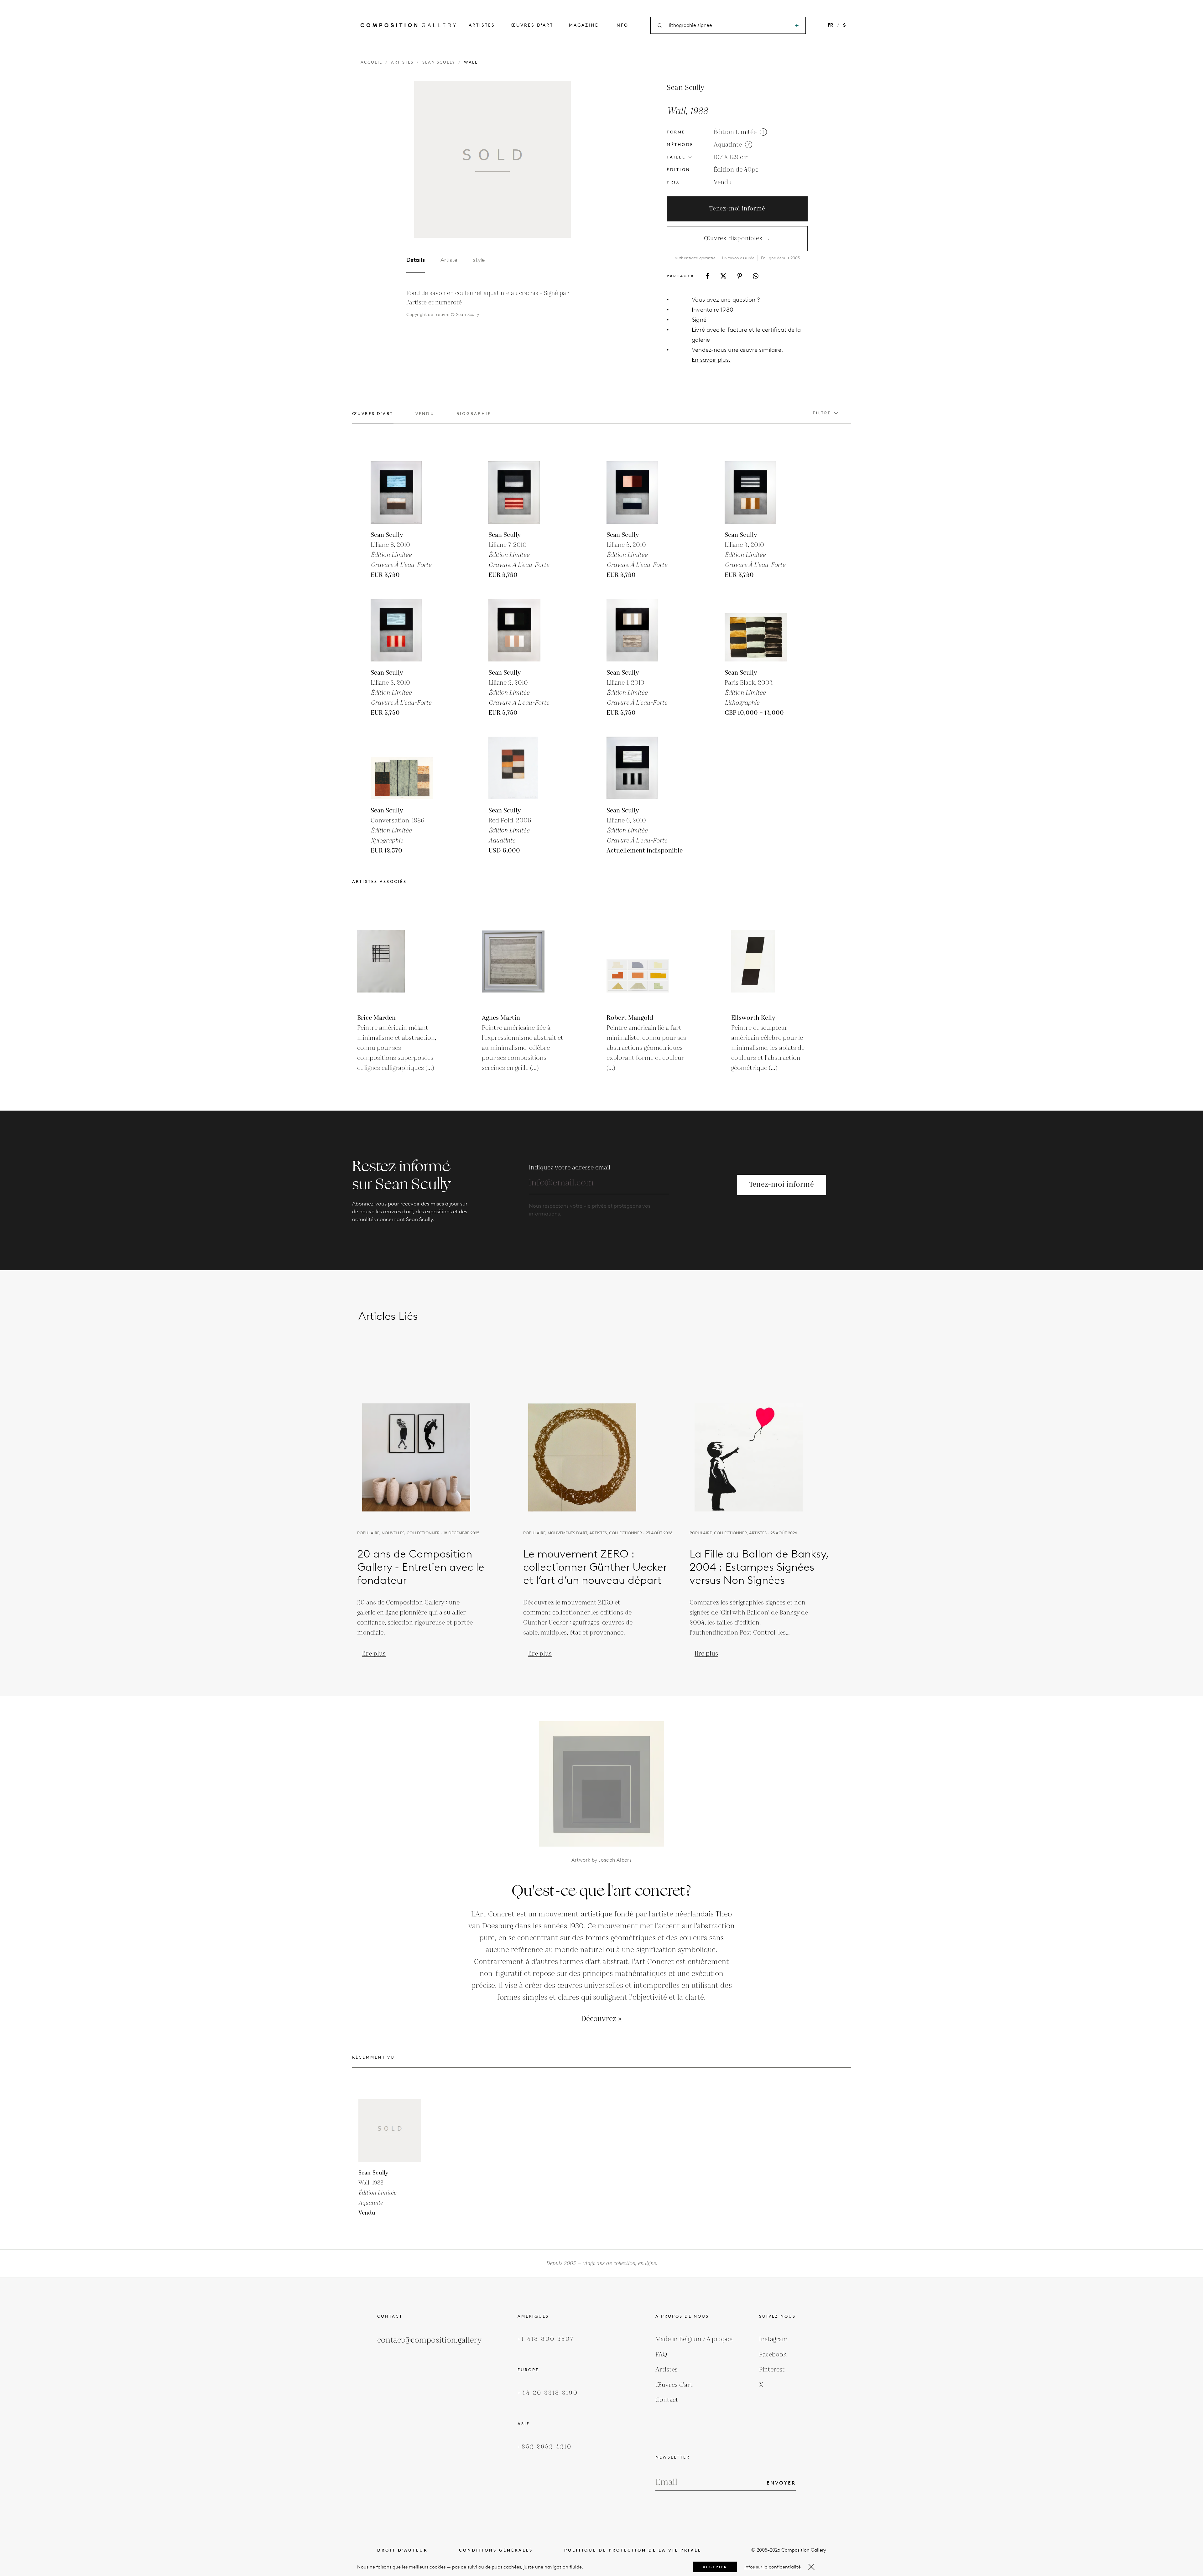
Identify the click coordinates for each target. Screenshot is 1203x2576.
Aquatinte (728, 145)
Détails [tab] (416, 260)
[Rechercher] (797, 26)
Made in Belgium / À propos (694, 2339)
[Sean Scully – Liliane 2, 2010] (520, 630)
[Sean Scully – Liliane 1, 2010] (638, 630)
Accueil (371, 62)
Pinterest (772, 2370)
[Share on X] (723, 276)
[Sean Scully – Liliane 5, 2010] (638, 492)
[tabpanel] (492, 304)
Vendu (723, 182)
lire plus (374, 1654)
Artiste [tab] (449, 260)
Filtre (822, 413)
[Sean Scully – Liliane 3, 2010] (402, 630)
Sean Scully (439, 62)
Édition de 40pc (736, 170)
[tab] (373, 417)
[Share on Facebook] (707, 276)
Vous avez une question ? (726, 300)
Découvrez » (601, 2019)
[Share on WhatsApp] (756, 276)
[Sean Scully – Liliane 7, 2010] (520, 492)
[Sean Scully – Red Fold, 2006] (520, 768)
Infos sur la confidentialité (773, 2567)
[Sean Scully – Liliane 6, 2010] (638, 768)
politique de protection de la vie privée (633, 2550)
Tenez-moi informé (737, 209)
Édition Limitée (735, 132)
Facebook (773, 2355)
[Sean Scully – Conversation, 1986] (402, 768)
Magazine (584, 25)
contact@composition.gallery (429, 2340)
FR (831, 25)
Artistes (482, 25)
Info (621, 25)
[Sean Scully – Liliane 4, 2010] (756, 492)
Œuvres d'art (532, 25)
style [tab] (479, 260)
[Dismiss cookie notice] (811, 2567)
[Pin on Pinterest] (740, 276)
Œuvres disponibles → (737, 238)
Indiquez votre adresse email (570, 1168)
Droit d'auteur (402, 2550)
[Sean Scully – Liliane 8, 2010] (402, 492)
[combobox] (729, 26)
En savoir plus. (711, 360)
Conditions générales (496, 2550)
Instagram (773, 2339)
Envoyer (781, 2483)
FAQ (661, 2355)
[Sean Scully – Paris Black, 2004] (756, 630)
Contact (667, 2400)
